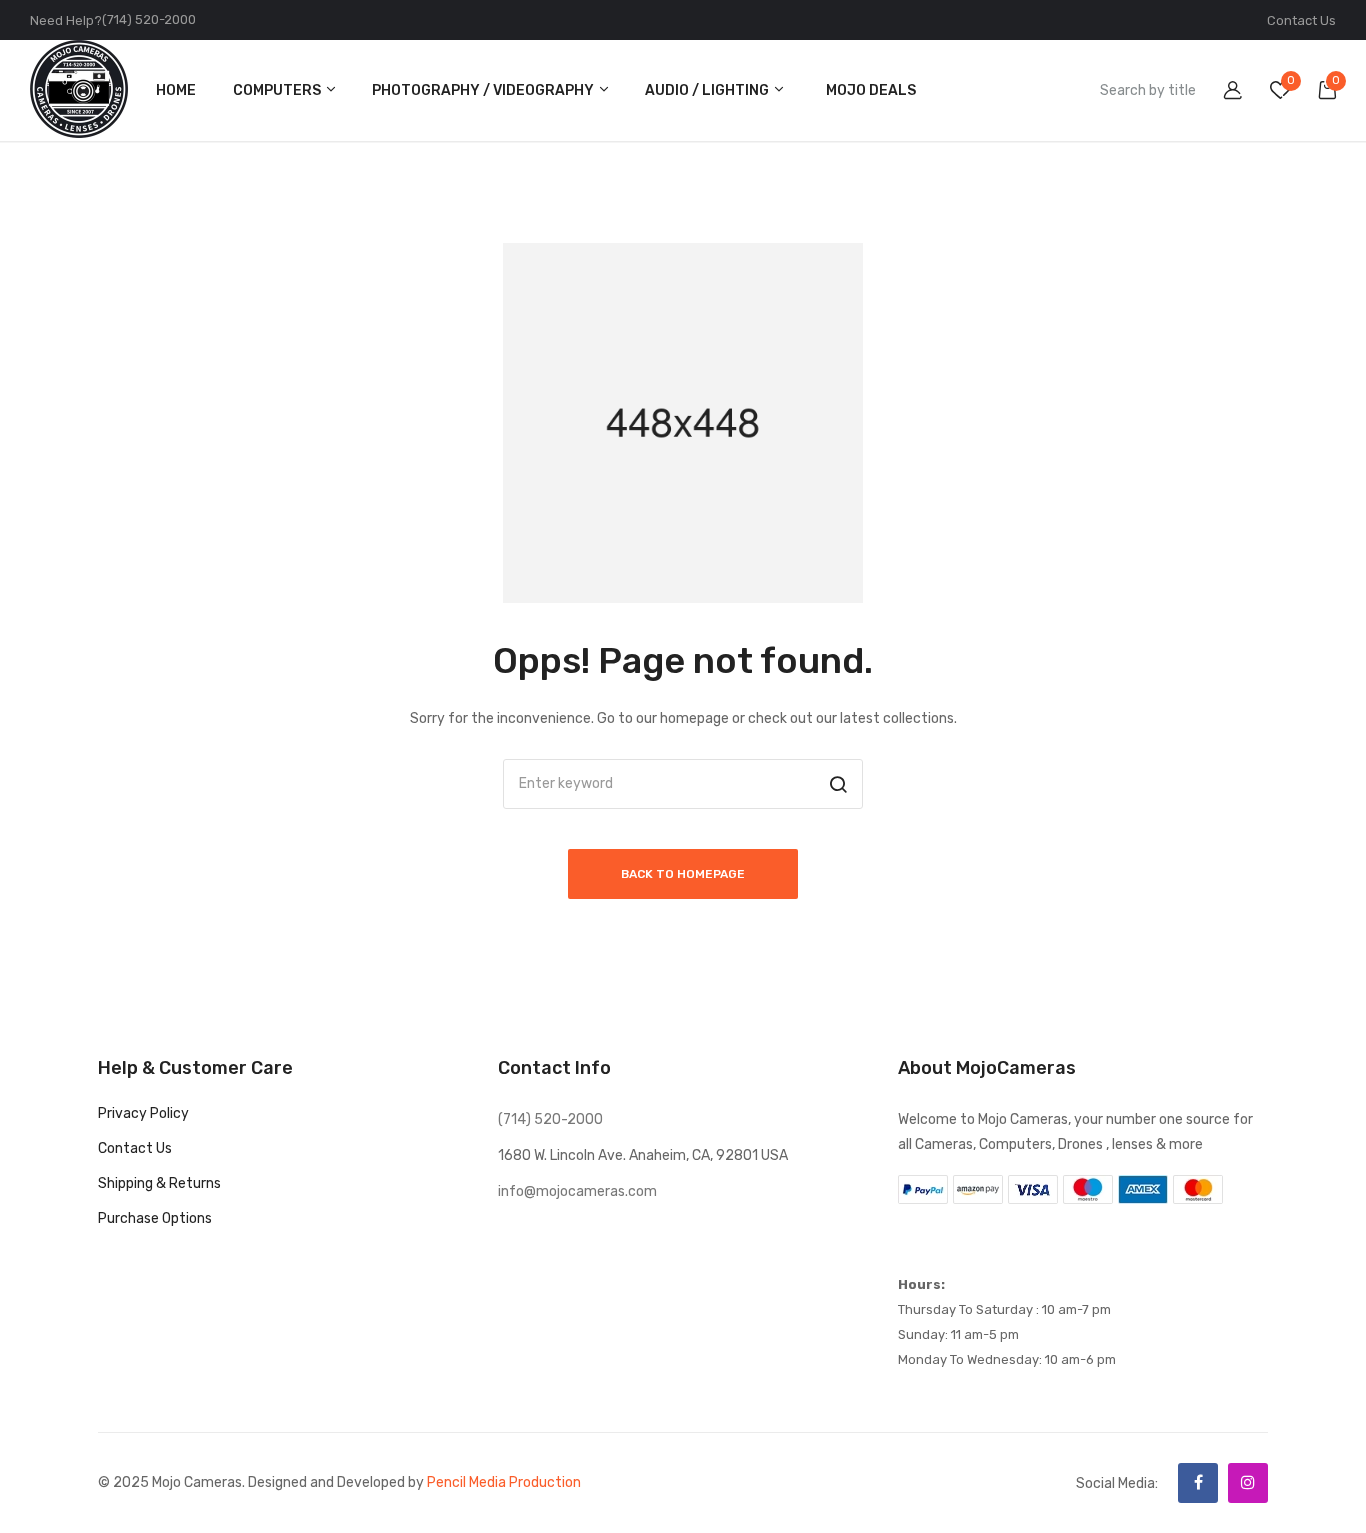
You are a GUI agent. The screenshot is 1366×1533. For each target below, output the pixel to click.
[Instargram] (1248, 1483)
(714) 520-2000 (149, 19)
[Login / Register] (1220, 93)
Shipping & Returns (159, 1183)
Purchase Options (155, 1218)
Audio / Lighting (708, 90)
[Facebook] (1198, 1483)
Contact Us (1301, 20)
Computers (278, 90)
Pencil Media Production (504, 1482)
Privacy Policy (143, 1113)
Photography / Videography (484, 90)
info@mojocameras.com (577, 1191)
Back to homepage (683, 874)
